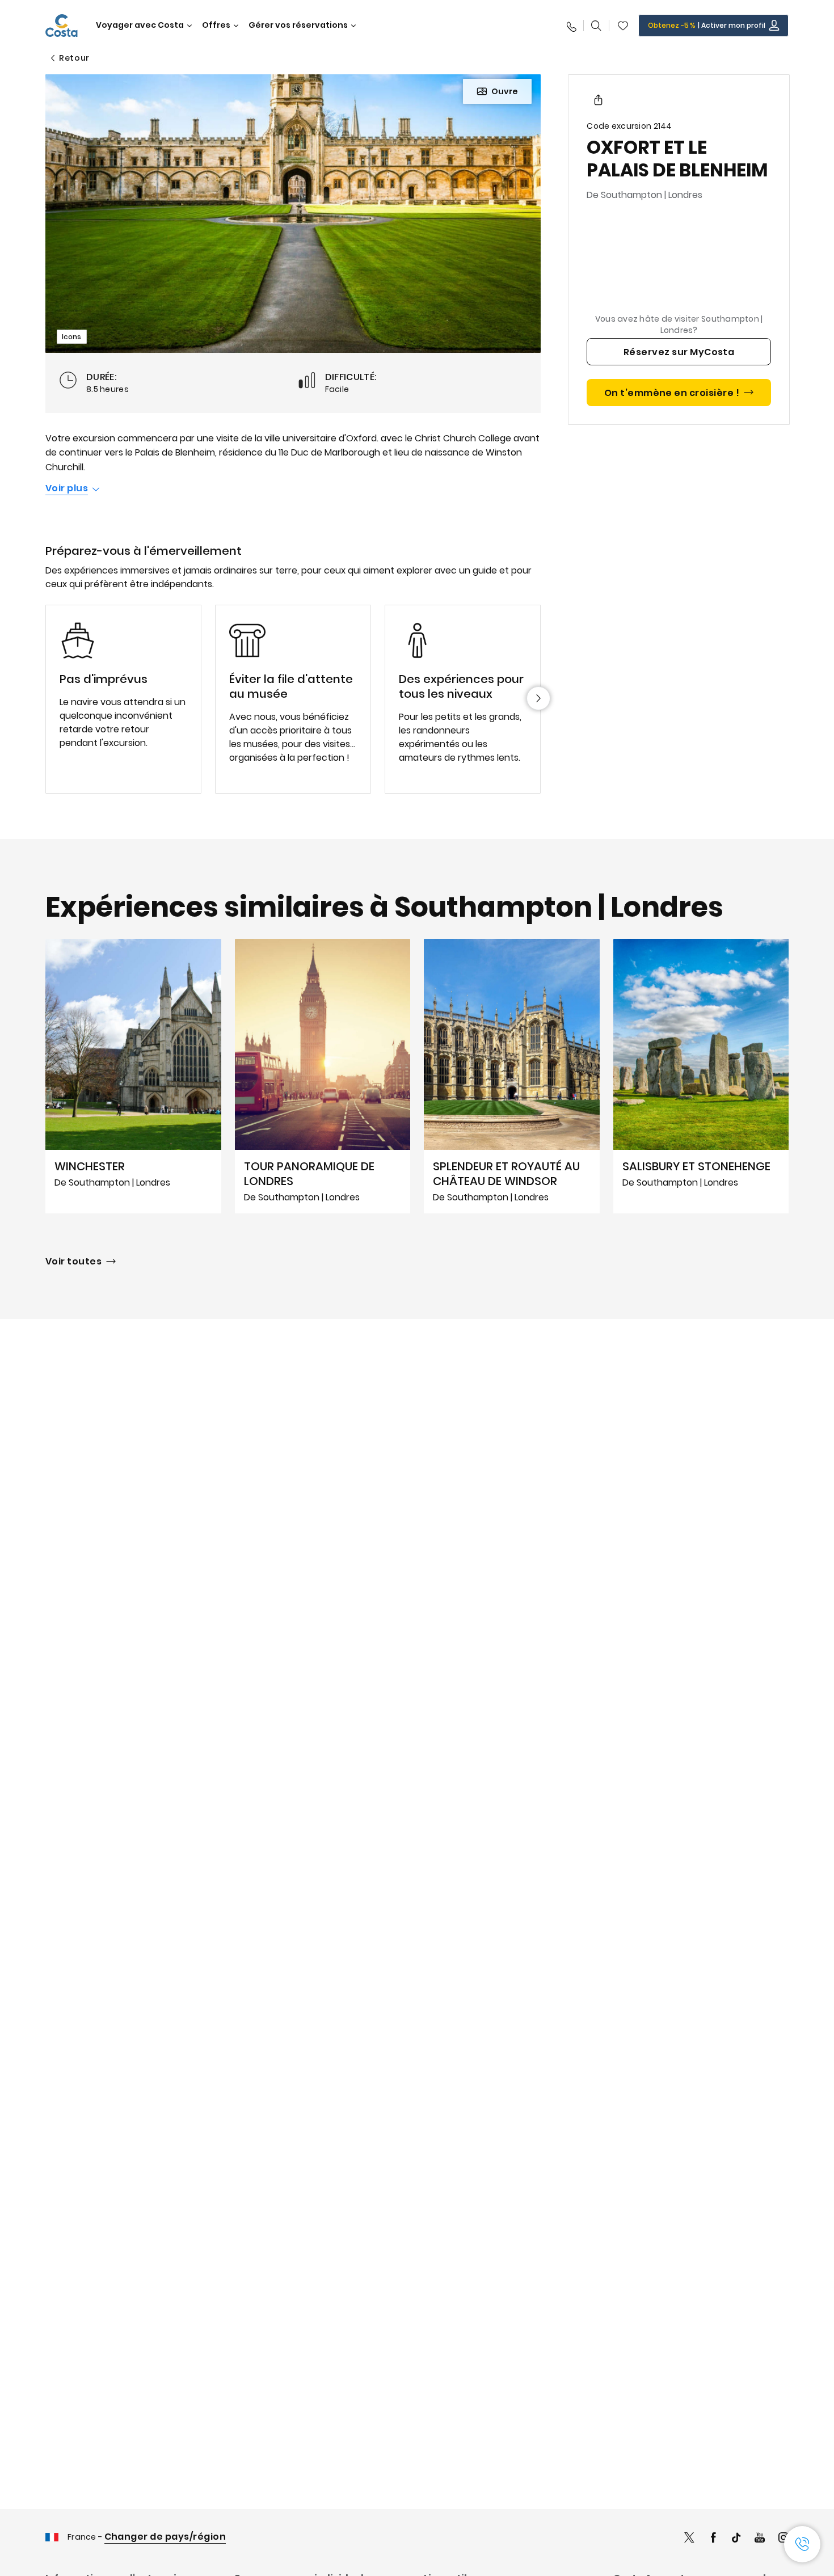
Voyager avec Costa (140, 25)
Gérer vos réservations (298, 25)
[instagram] (784, 2539)
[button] (623, 26)
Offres (216, 25)
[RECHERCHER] (596, 26)
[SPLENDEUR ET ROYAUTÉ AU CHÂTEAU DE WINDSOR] (512, 1076)
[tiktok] (736, 2539)
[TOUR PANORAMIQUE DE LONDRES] (323, 1076)
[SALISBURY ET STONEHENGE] (701, 1076)
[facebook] (713, 2539)
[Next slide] (538, 698)
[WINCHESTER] (133, 1076)
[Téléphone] (571, 26)
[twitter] (689, 2539)
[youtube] (760, 2539)
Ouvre (505, 91)
